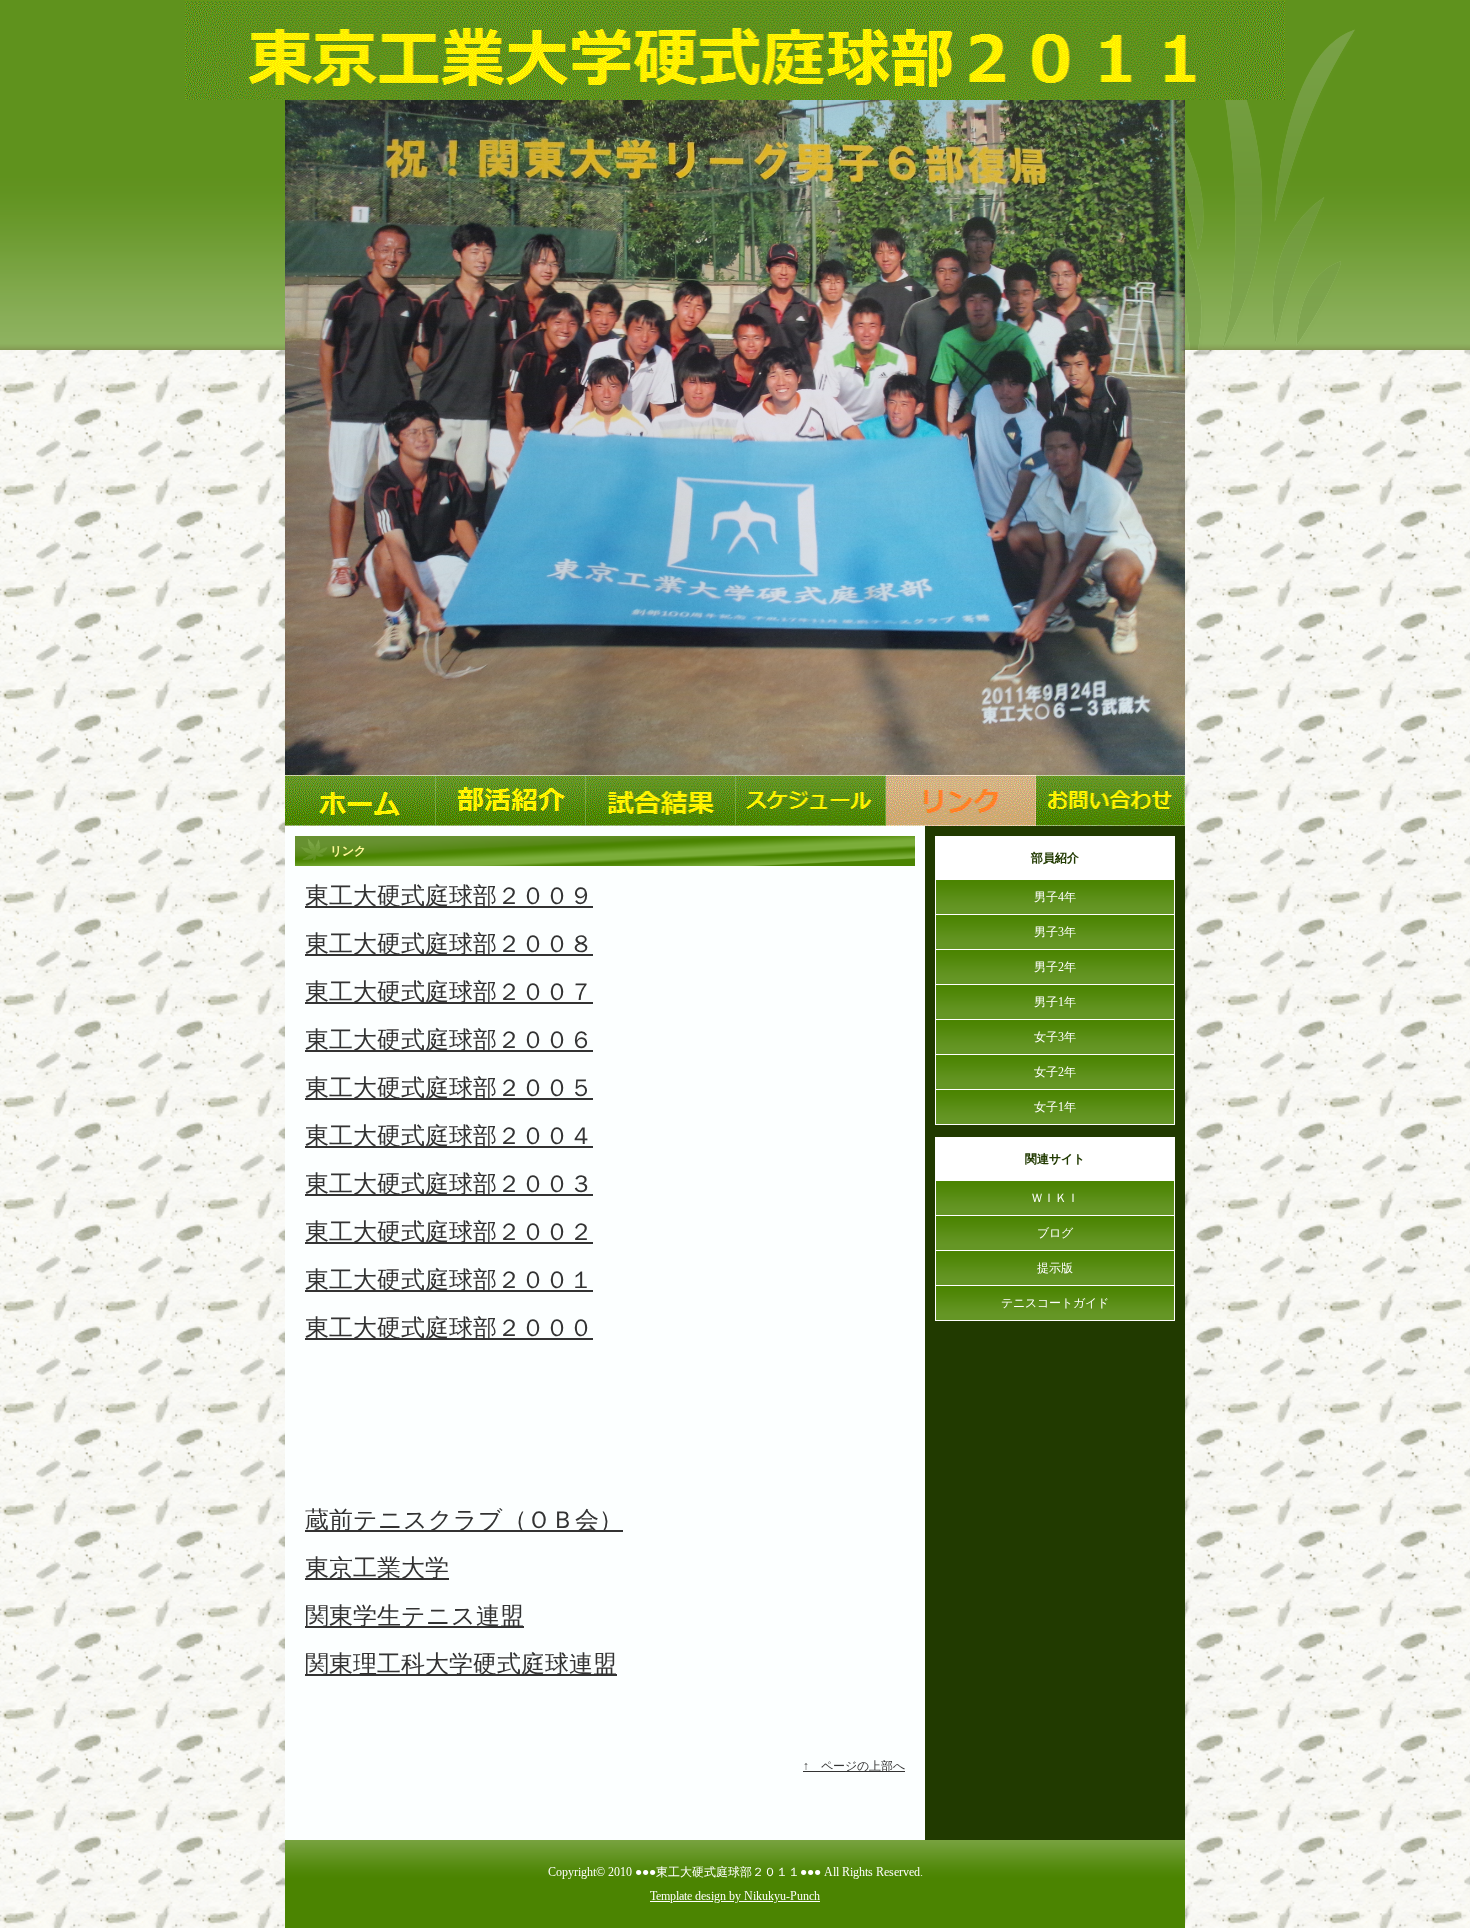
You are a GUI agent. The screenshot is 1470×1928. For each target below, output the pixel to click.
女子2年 (1055, 1072)
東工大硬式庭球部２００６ (449, 1040)
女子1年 (1055, 1107)
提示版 (1055, 1268)
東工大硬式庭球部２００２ (449, 1232)
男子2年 (1055, 967)
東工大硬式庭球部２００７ (449, 992)
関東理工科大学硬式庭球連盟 (461, 1664)
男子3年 (1055, 932)
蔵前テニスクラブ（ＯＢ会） (464, 1520)
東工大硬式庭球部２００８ (449, 944)
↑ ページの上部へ (854, 1766)
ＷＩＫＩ (1055, 1198)
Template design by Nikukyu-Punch (735, 1896)
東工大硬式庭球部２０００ (449, 1328)
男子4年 (1055, 897)
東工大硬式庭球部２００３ (449, 1184)
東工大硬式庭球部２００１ (449, 1280)
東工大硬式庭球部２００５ (449, 1088)
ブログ (1055, 1233)
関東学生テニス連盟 (414, 1616)
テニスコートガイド (1055, 1303)
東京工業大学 (377, 1568)
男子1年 (1055, 1002)
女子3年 (1055, 1037)
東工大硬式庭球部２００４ (449, 1136)
